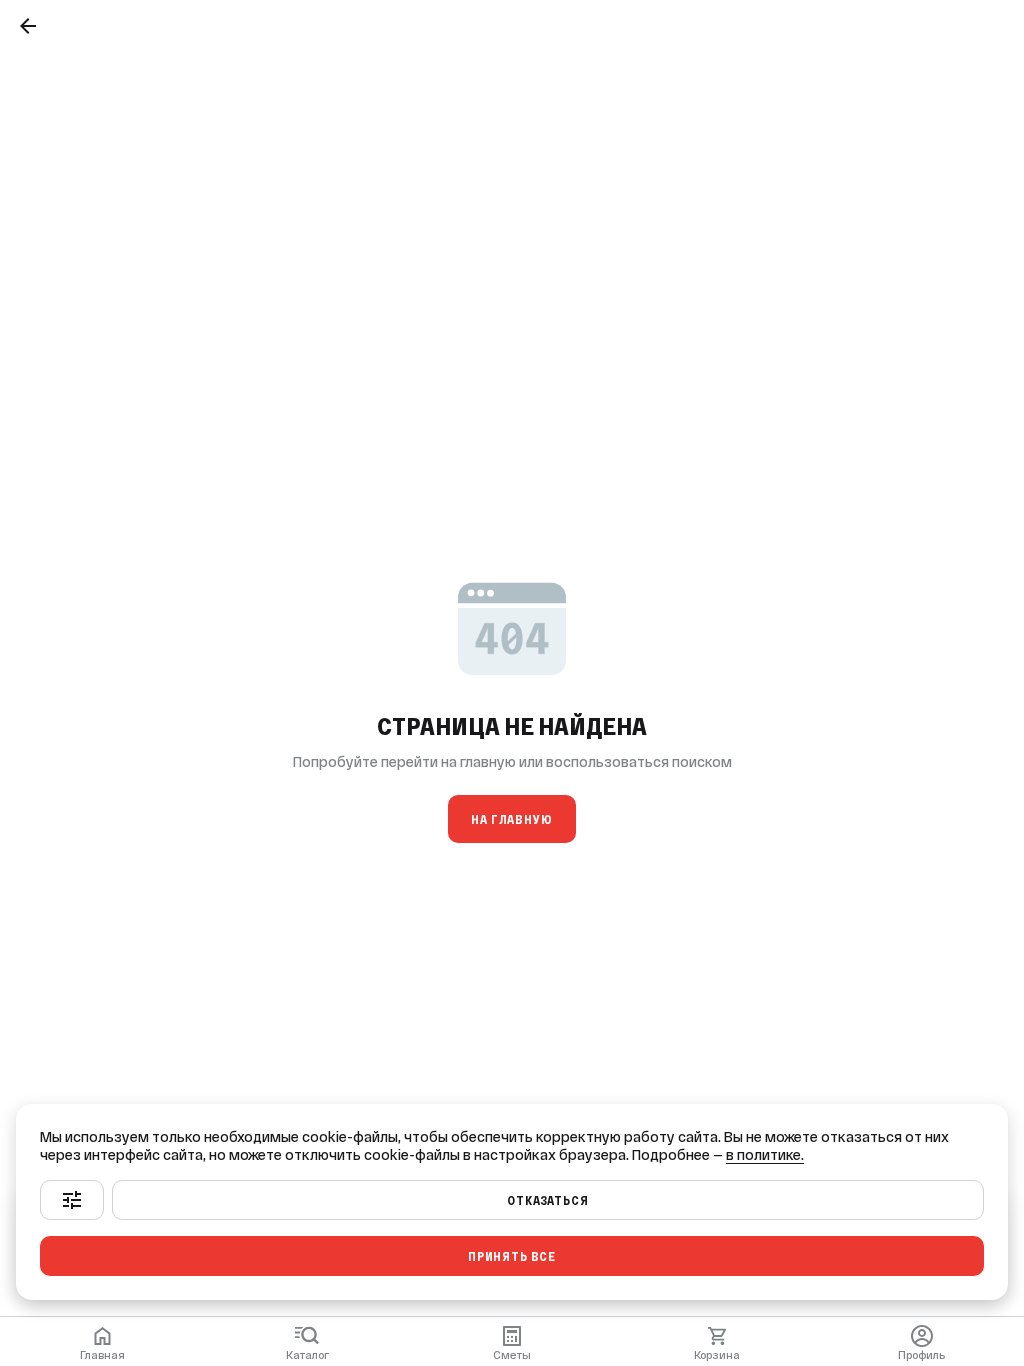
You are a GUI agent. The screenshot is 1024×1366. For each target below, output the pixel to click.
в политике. (765, 1155)
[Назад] (28, 26)
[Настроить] (72, 1200)
